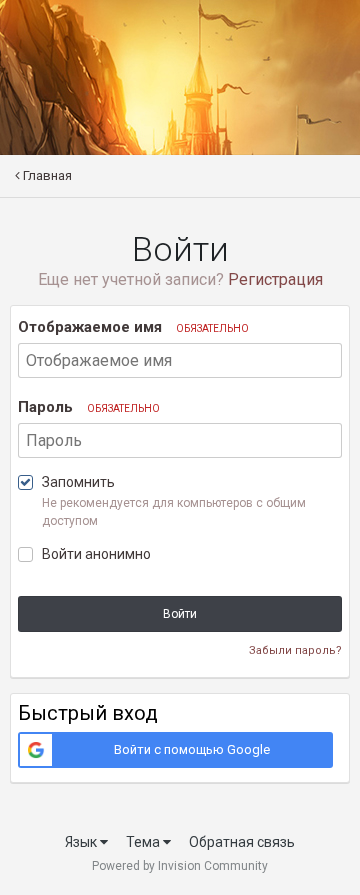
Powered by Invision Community (180, 866)
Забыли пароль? (295, 650)
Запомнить (78, 482)
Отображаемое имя (133, 327)
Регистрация (275, 279)
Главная (46, 175)
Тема (144, 842)
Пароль (89, 407)
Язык (82, 842)
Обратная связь (242, 842)
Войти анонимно (96, 554)
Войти (180, 614)
